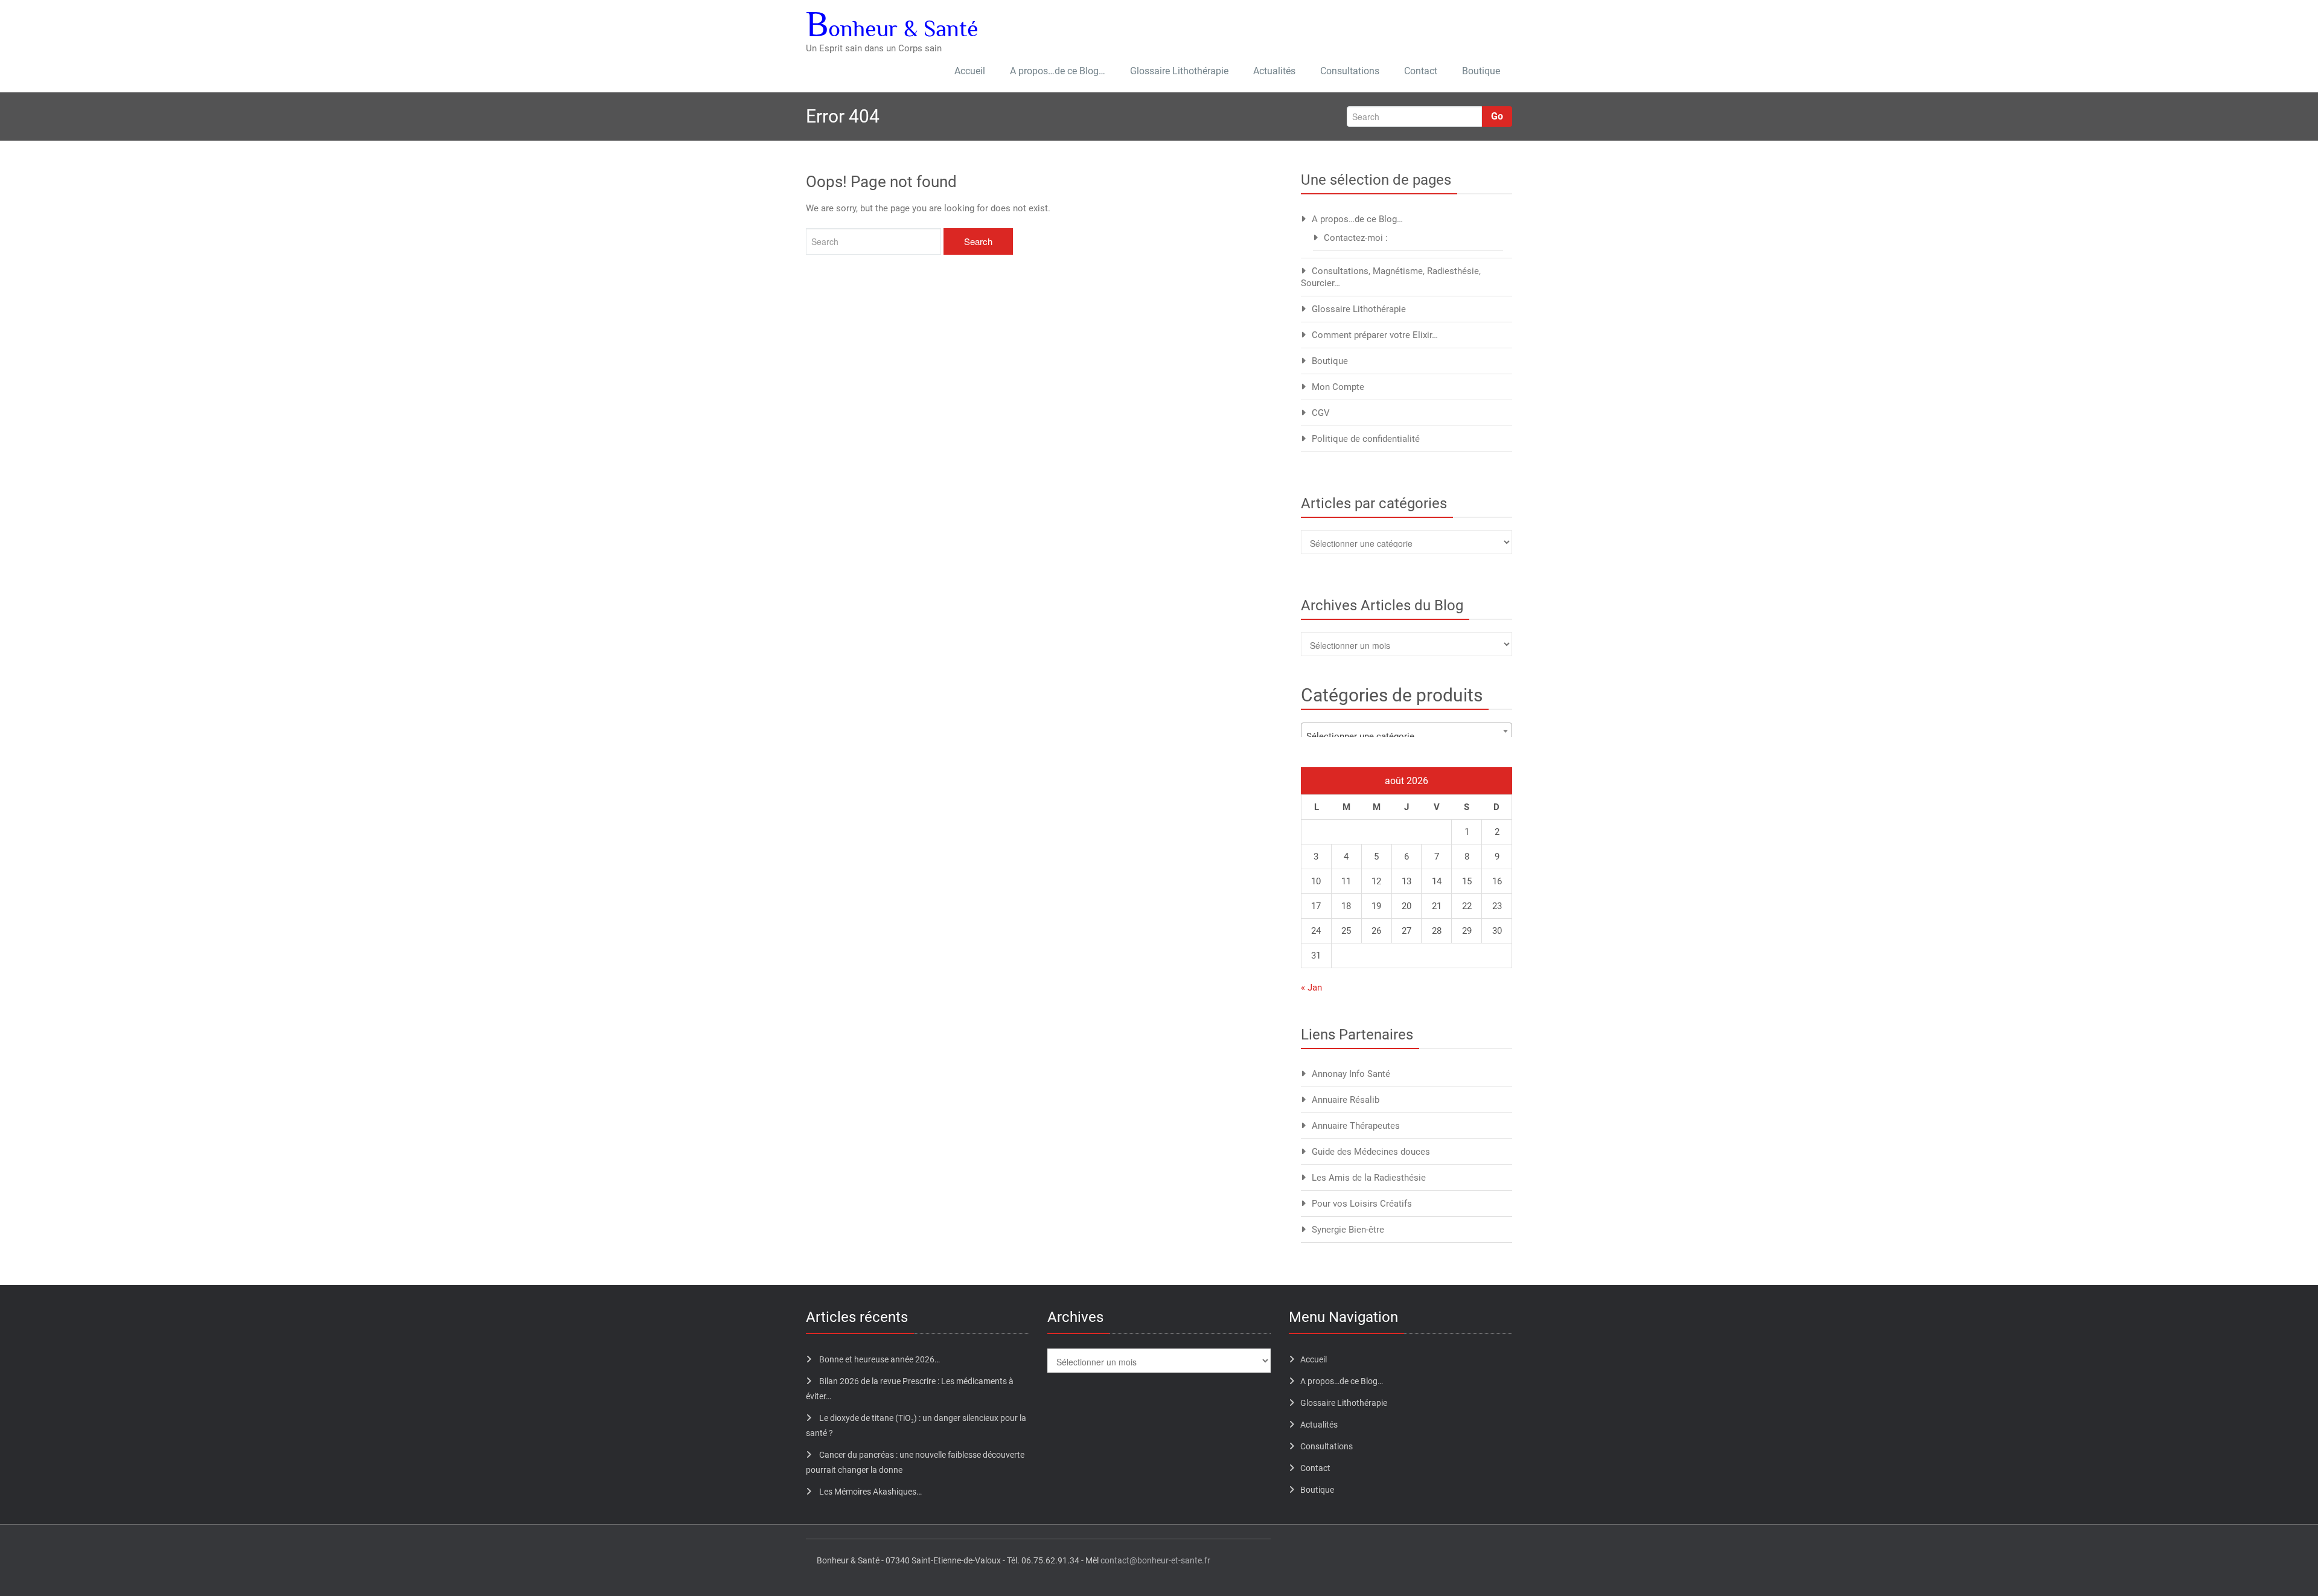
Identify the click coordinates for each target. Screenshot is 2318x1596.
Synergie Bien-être (1348, 1230)
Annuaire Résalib (1346, 1100)
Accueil (970, 71)
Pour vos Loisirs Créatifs (1362, 1204)
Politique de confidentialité (1366, 439)
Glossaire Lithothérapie (1179, 71)
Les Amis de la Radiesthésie (1369, 1178)
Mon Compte (1338, 387)
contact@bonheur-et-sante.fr (1155, 1560)
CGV (1321, 413)
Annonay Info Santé (1351, 1074)
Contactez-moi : (1356, 238)
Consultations (1350, 71)
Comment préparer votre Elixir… (1375, 335)
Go (1497, 116)
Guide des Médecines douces (1371, 1152)
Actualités (1274, 71)
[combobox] (1406, 731)
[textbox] (1406, 736)
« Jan (1311, 988)
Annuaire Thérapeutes (1356, 1126)
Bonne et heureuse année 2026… (880, 1359)
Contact (1421, 71)
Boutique (1481, 71)
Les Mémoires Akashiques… (870, 1492)
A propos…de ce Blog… (1058, 71)
